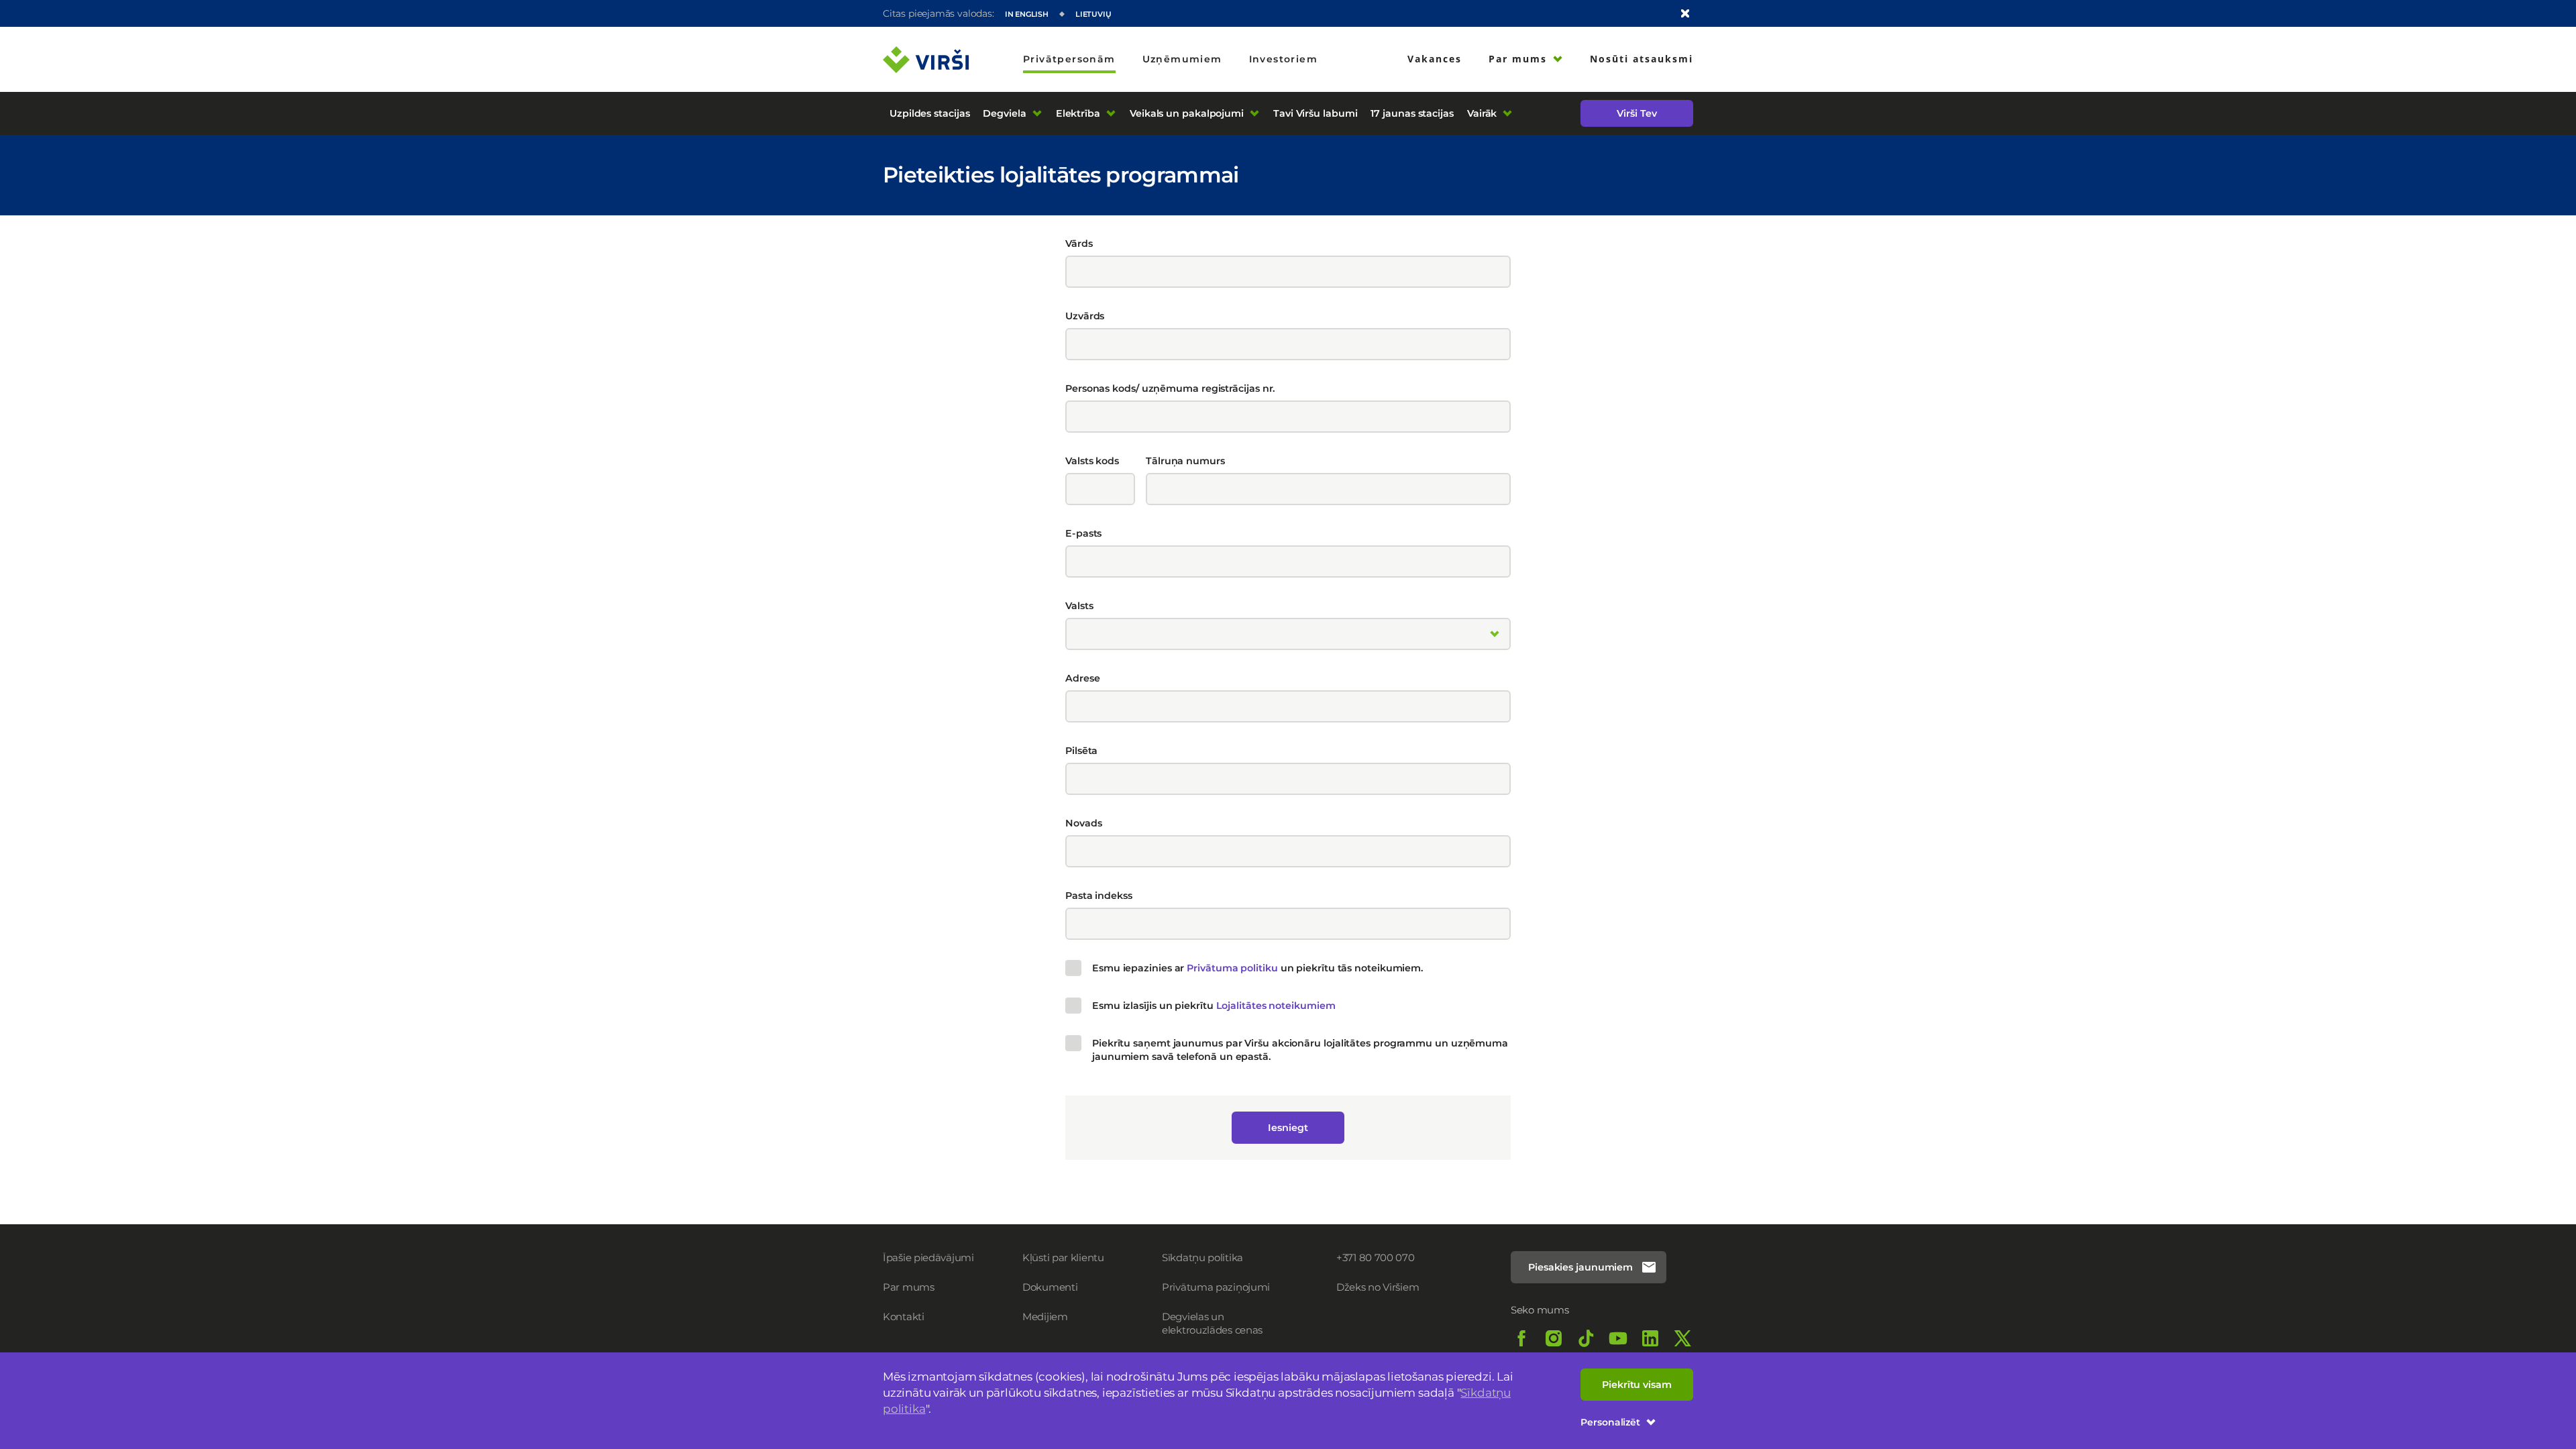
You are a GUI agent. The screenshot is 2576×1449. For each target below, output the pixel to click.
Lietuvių (1093, 14)
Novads (1083, 823)
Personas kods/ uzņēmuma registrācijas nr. (1170, 388)
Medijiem (1045, 1317)
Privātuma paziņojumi (1216, 1287)
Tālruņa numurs (1185, 461)
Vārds (1079, 244)
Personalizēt (1610, 1422)
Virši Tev (1636, 113)
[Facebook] (1521, 1338)
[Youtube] (1618, 1338)
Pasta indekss (1099, 896)
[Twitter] (1682, 1338)
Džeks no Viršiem (1378, 1287)
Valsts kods (1092, 461)
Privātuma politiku (1232, 968)
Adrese (1082, 678)
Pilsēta (1081, 751)
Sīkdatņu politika (1202, 1257)
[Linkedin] (1650, 1338)
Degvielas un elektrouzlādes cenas (1212, 1323)
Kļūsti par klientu (1063, 1257)
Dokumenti (1050, 1287)
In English (1027, 14)
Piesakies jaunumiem (1580, 1267)
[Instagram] (1554, 1338)
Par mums (909, 1287)
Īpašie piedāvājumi (928, 1257)
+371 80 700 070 (1376, 1257)
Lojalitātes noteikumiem (1276, 1006)
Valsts (1079, 606)
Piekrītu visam (1637, 1385)
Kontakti (904, 1317)
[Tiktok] (1586, 1338)
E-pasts (1083, 533)
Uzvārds (1085, 316)
